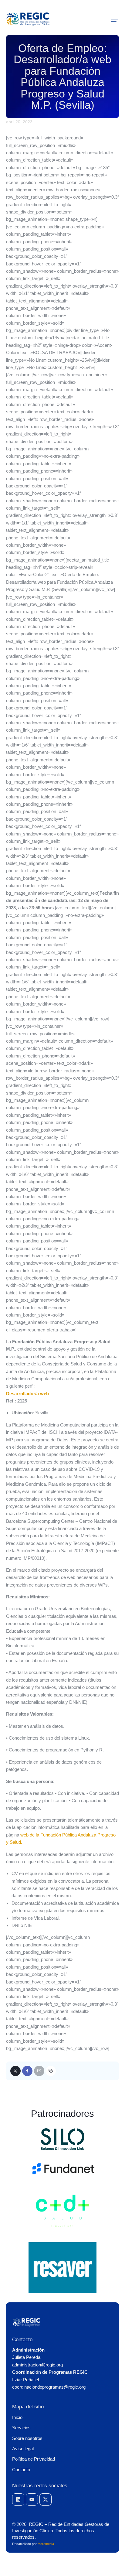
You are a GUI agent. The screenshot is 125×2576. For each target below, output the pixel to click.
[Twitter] (15, 2071)
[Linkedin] (18, 2499)
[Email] (39, 2071)
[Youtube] (32, 2499)
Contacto (22, 2340)
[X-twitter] (46, 2499)
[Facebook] (27, 2071)
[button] (115, 19)
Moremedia (46, 2544)
